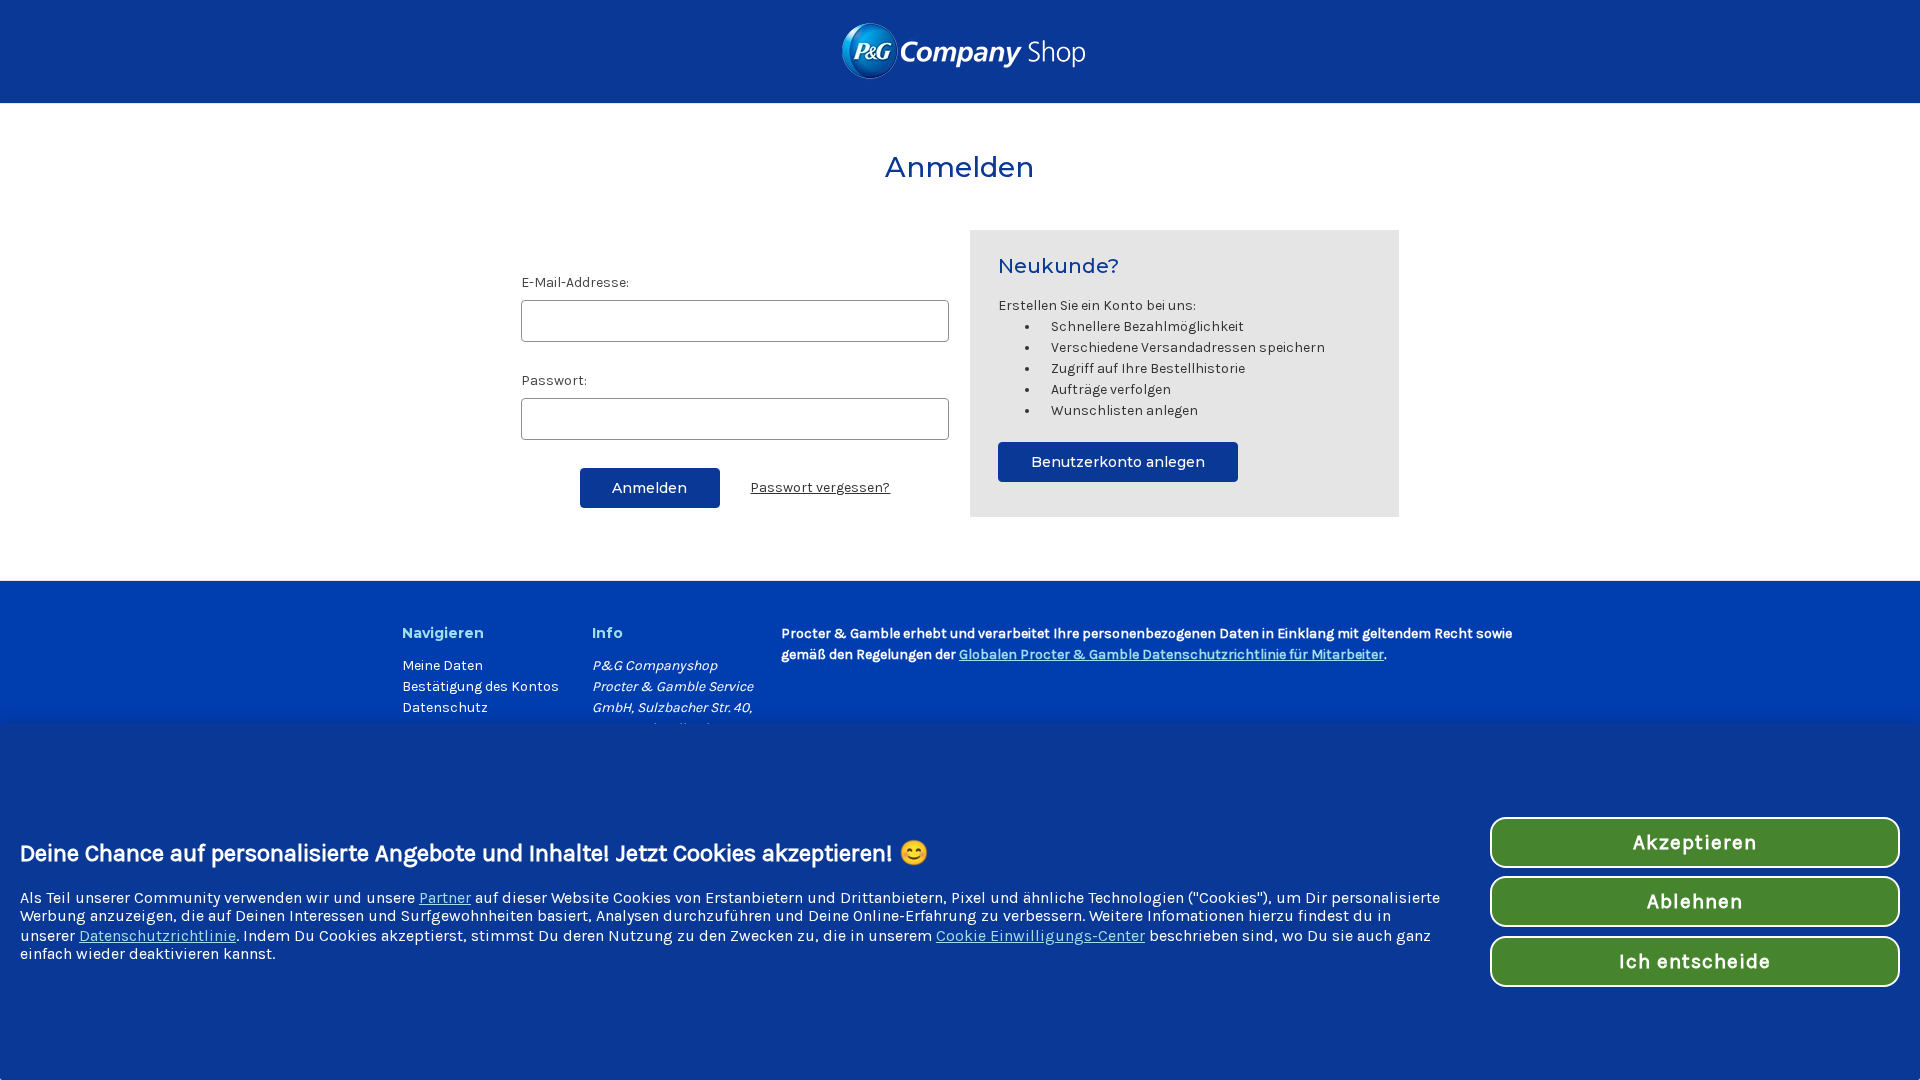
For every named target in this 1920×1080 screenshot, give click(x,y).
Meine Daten (442, 665)
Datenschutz (445, 707)
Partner (445, 897)
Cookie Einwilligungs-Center (1040, 935)
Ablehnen (1695, 901)
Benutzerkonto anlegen (1118, 462)
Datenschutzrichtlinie (157, 935)
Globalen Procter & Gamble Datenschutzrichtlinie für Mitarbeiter (1171, 654)
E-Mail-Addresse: (575, 282)
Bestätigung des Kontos (480, 686)
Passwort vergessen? (820, 487)
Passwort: (554, 380)
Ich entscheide (1695, 961)
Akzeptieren (1695, 842)
